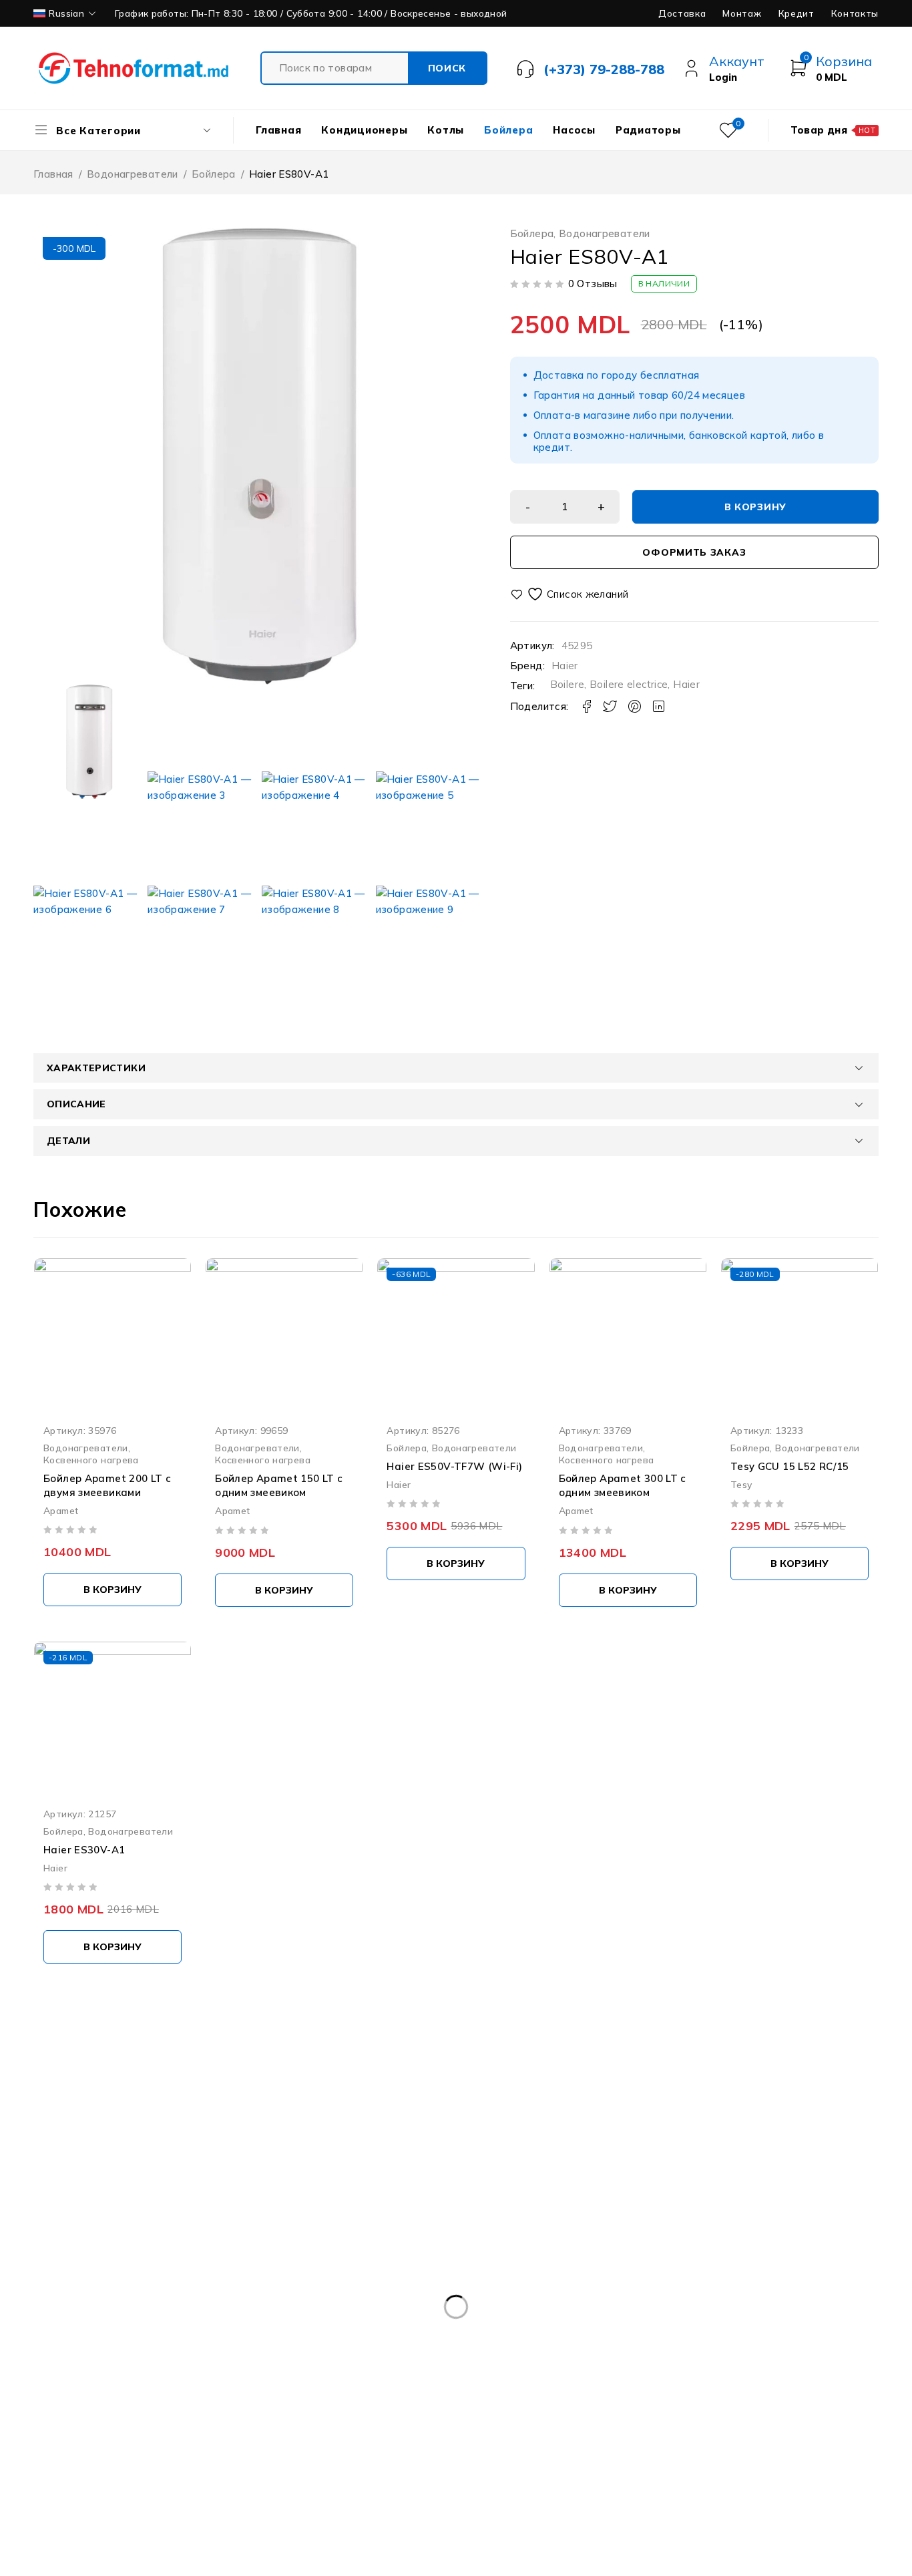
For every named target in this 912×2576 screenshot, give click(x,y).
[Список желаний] (571, 594)
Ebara (790, 2388)
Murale (456, 2416)
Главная (53, 174)
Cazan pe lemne (50, 2388)
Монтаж (742, 13)
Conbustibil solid (462, 2388)
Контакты (855, 13)
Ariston (188, 2334)
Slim (776, 2416)
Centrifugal (249, 2388)
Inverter (240, 2416)
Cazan (268, 2361)
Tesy (741, 1484)
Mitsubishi (387, 2416)
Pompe (520, 2416)
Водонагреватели (133, 174)
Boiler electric (746, 2334)
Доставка (682, 13)
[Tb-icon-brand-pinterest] (99, 2254)
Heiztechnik (95, 2416)
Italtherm (311, 2416)
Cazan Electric (347, 2361)
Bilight (319, 2334)
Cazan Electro (443, 2361)
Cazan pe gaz (780, 2361)
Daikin (731, 2388)
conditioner (557, 2388)
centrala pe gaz (155, 2388)
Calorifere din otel (181, 2361)
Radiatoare (593, 2416)
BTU (23, 2361)
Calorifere (87, 2361)
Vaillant (84, 2443)
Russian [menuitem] (66, 13)
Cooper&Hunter (650, 2388)
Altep (127, 2334)
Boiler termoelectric (854, 2334)
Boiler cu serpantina (469, 2334)
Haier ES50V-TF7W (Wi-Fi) (454, 1466)
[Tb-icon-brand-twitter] (38, 2254)
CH (313, 2388)
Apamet (61, 1510)
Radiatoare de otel (693, 2416)
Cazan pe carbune (675, 2361)
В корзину (755, 507)
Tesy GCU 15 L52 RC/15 (790, 1466)
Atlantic (254, 2334)
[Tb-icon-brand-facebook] (8, 2254)
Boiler (379, 2334)
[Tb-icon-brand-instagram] (69, 2254)
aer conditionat (47, 2334)
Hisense (172, 2416)
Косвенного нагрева (91, 1460)
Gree (846, 2388)
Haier (565, 666)
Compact (373, 2388)
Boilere (567, 684)
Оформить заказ (694, 552)
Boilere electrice (629, 684)
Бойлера (214, 174)
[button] (112, 1590)
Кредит (796, 13)
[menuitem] (66, 13)
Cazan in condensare (554, 2361)
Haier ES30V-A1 (84, 1850)
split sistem (846, 2416)
